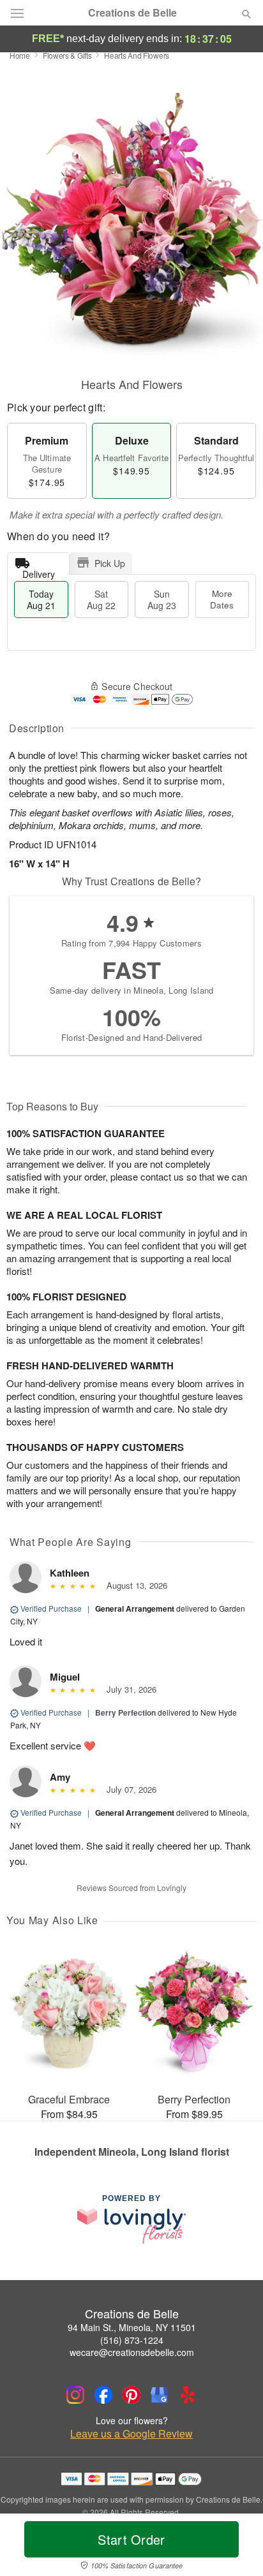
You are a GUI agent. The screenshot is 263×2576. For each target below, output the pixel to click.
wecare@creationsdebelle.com (132, 2352)
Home (20, 55)
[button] (236, 2547)
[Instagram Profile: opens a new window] (75, 2395)
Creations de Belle (132, 13)
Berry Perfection (125, 1712)
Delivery (39, 571)
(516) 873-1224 (132, 2340)
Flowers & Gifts (67, 55)
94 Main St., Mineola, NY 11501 (132, 2327)
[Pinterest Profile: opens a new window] (131, 2395)
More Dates (222, 599)
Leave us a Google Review (131, 2434)
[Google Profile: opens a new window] (160, 2395)
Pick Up (110, 563)
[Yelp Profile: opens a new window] (188, 2395)
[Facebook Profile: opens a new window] (103, 2395)
